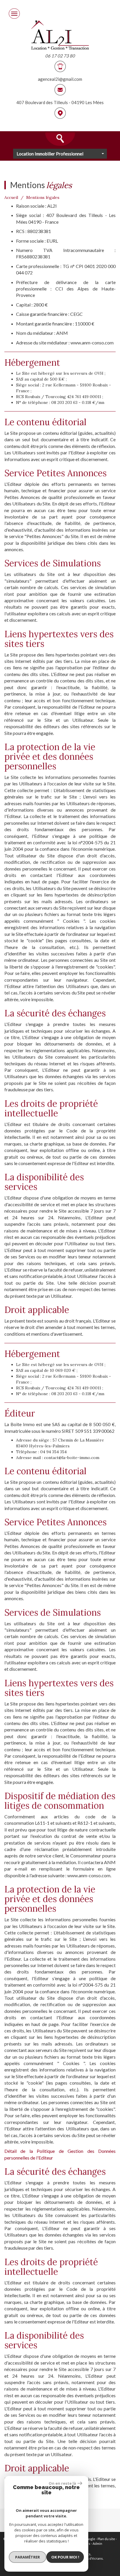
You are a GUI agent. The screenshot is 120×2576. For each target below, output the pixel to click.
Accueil (11, 197)
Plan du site (106, 2539)
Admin (97, 2543)
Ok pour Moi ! (65, 2557)
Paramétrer (28, 2557)
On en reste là (62, 2483)
